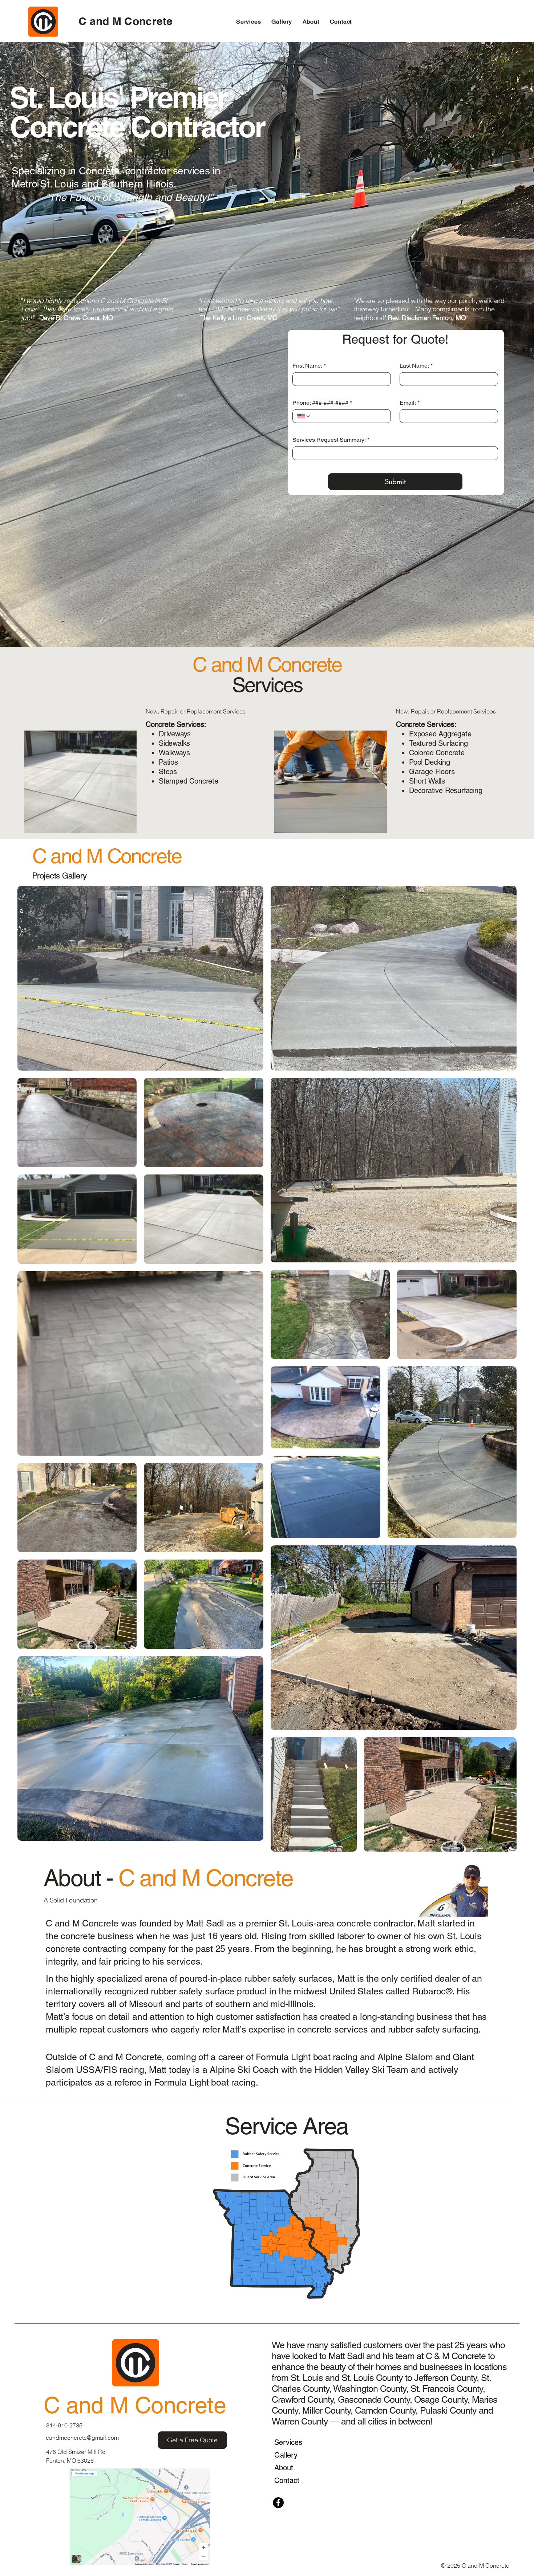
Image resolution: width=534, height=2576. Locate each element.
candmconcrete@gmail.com (82, 2438)
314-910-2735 (64, 2425)
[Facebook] (278, 2503)
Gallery (286, 2455)
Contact (287, 2480)
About (284, 2468)
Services (288, 2442)
